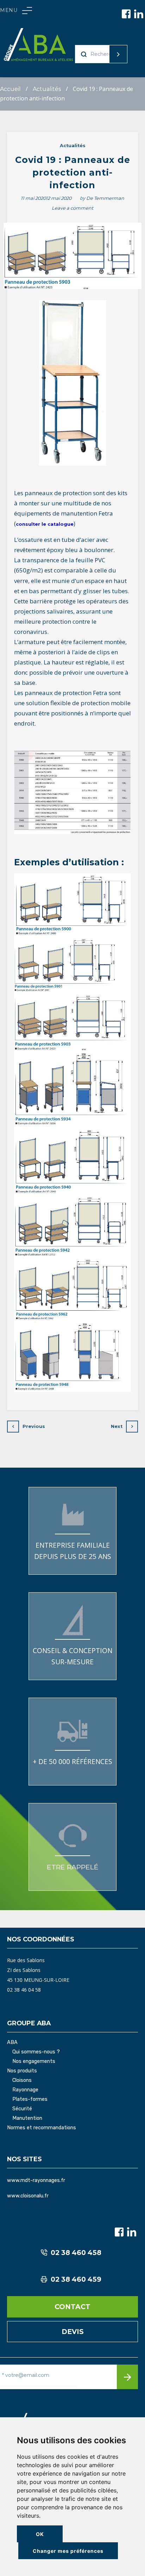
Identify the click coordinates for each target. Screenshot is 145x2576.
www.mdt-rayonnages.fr (36, 2180)
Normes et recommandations (42, 2128)
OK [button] (40, 2534)
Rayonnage (25, 2090)
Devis (73, 2332)
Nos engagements (34, 2062)
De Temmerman (105, 198)
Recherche (105, 54)
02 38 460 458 (76, 2253)
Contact (72, 2307)
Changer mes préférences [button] (68, 2551)
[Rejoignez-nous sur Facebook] (126, 14)
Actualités (47, 89)
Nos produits (22, 2071)
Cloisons (22, 2080)
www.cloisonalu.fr (28, 2196)
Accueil (10, 89)
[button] (16, 11)
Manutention (27, 2118)
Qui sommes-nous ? (36, 2052)
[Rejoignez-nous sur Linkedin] (139, 14)
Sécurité (22, 2109)
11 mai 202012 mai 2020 (46, 198)
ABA (12, 2043)
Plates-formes (30, 2099)
